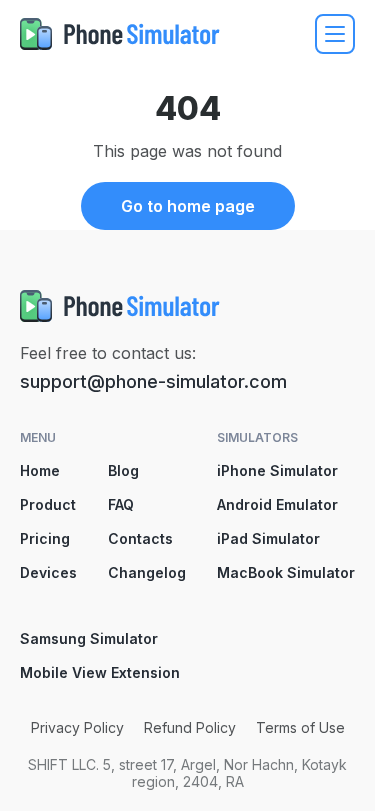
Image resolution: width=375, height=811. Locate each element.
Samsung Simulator (89, 638)
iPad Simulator (268, 538)
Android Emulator (277, 504)
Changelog (147, 572)
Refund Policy (190, 727)
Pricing (45, 538)
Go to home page (188, 206)
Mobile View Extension (100, 672)
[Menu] (335, 34)
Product (48, 504)
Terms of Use (300, 727)
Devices (48, 572)
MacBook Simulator (286, 572)
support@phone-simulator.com (153, 381)
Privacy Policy (77, 727)
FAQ (121, 504)
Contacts (140, 538)
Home (40, 470)
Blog (123, 470)
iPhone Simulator (277, 470)
